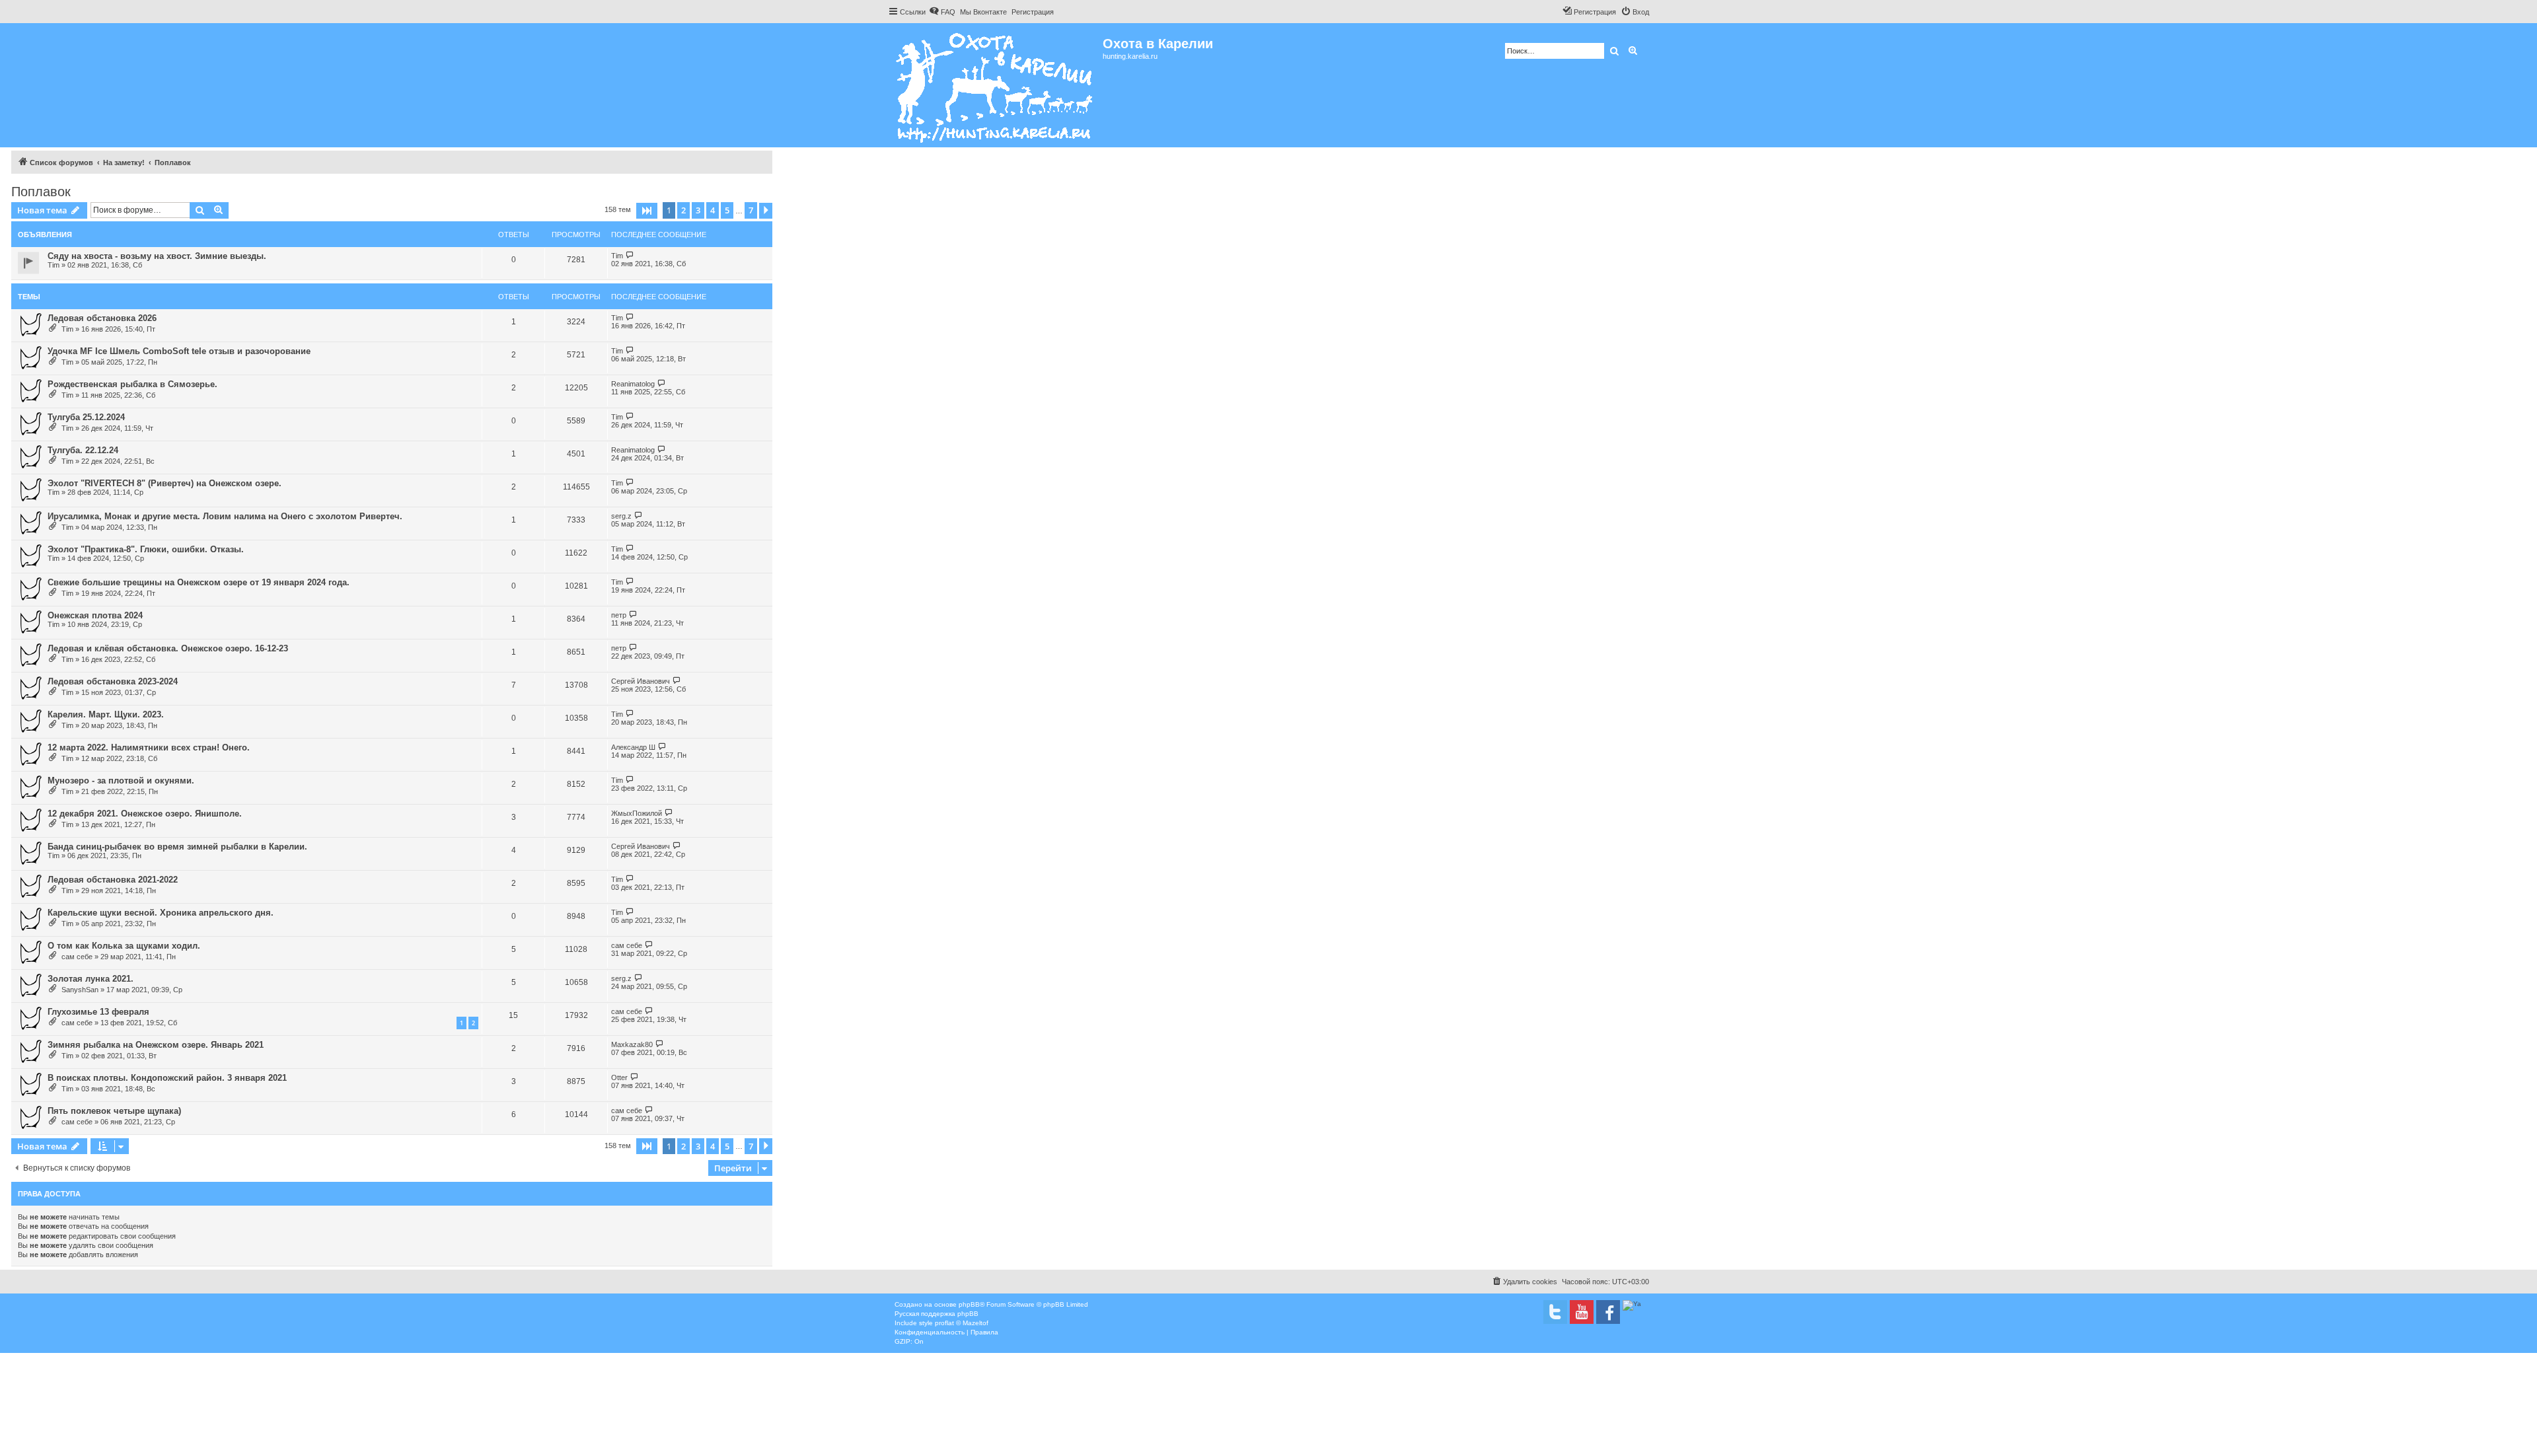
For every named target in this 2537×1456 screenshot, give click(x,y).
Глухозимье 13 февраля (98, 1012)
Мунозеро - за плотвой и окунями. (121, 781)
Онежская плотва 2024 (95, 615)
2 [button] (683, 210)
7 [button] (751, 210)
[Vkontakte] (1555, 1312)
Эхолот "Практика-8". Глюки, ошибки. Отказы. (146, 549)
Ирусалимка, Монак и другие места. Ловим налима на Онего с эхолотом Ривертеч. (225, 516)
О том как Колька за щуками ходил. (124, 946)
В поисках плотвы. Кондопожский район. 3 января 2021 (167, 1078)
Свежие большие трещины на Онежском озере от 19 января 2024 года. (199, 582)
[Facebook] (1608, 1312)
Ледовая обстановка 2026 (102, 318)
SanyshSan (80, 990)
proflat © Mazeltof (962, 1323)
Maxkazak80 (632, 1044)
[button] (647, 211)
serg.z (621, 516)
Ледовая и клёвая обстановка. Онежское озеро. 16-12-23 (168, 648)
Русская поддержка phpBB (937, 1314)
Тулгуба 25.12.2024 (86, 417)
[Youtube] (1582, 1312)
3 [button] (698, 210)
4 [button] (713, 210)
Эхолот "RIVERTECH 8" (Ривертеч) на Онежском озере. (165, 483)
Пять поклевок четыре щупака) (114, 1111)
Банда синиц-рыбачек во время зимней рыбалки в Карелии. (177, 847)
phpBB (969, 1304)
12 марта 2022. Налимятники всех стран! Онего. (149, 747)
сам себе (77, 957)
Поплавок (41, 192)
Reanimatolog (633, 384)
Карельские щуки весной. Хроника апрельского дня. (161, 913)
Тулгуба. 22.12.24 (83, 450)
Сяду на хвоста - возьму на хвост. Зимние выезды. (157, 256)
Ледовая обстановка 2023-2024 (113, 681)
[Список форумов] (995, 85)
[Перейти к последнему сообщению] (630, 255)
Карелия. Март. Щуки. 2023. (106, 714)
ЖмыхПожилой (637, 813)
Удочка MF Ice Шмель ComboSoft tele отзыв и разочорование (179, 351)
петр (619, 615)
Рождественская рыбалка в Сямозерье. (132, 384)
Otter (619, 1077)
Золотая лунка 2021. (91, 979)
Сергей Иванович (641, 681)
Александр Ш (633, 747)
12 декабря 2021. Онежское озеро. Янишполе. (145, 814)
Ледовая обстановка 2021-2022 (113, 880)
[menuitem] (942, 12)
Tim (54, 265)
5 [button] (727, 210)
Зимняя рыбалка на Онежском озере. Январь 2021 (156, 1045)
